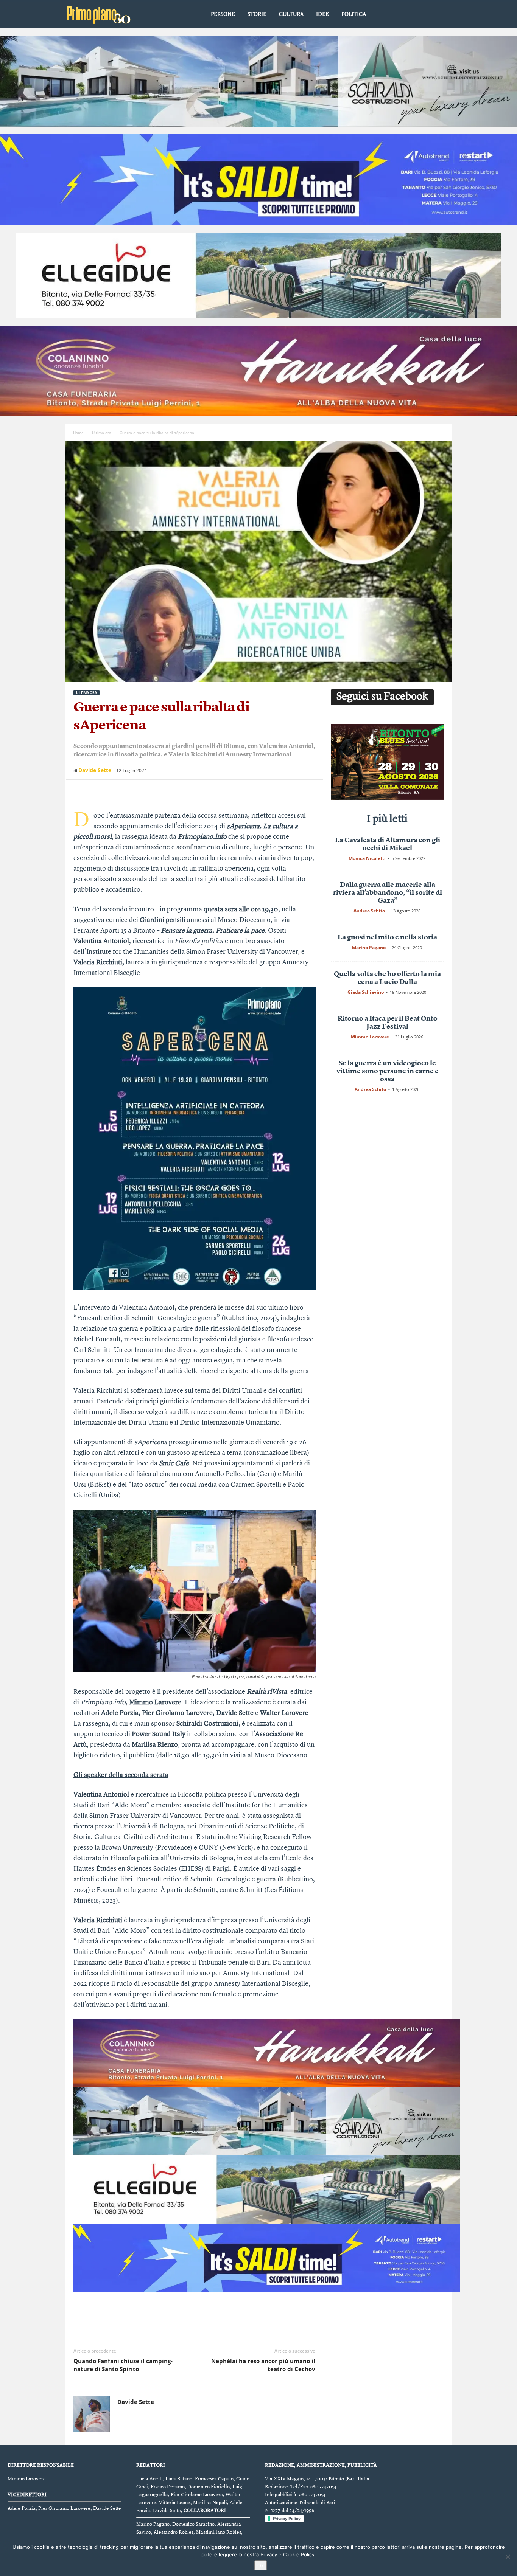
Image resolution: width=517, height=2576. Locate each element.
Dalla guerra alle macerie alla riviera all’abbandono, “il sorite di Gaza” (388, 893)
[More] (151, 791)
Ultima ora (102, 433)
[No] (508, 2557)
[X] (98, 791)
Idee (322, 14)
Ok (261, 2565)
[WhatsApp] (133, 791)
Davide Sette (95, 770)
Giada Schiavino (366, 992)
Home (78, 433)
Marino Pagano (369, 947)
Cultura (291, 14)
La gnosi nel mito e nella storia (387, 937)
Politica (354, 14)
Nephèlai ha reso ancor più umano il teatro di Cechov (263, 2365)
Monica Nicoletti (367, 858)
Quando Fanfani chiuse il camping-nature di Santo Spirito (123, 2365)
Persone (223, 14)
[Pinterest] (116, 791)
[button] (441, 15)
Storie (257, 14)
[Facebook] (81, 791)
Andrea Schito (369, 911)
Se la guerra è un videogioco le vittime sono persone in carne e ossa (388, 1071)
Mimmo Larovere (370, 1037)
